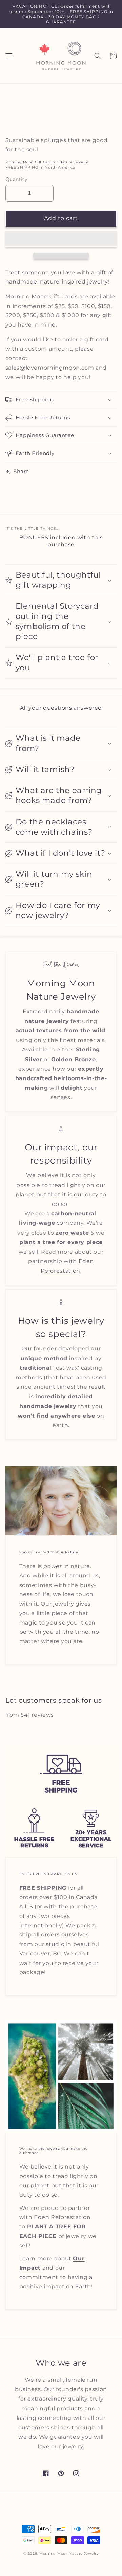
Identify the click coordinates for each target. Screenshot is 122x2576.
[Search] (97, 56)
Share (21, 472)
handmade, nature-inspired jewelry (57, 282)
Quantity (16, 179)
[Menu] (9, 56)
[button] (61, 239)
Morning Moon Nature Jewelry (69, 2553)
